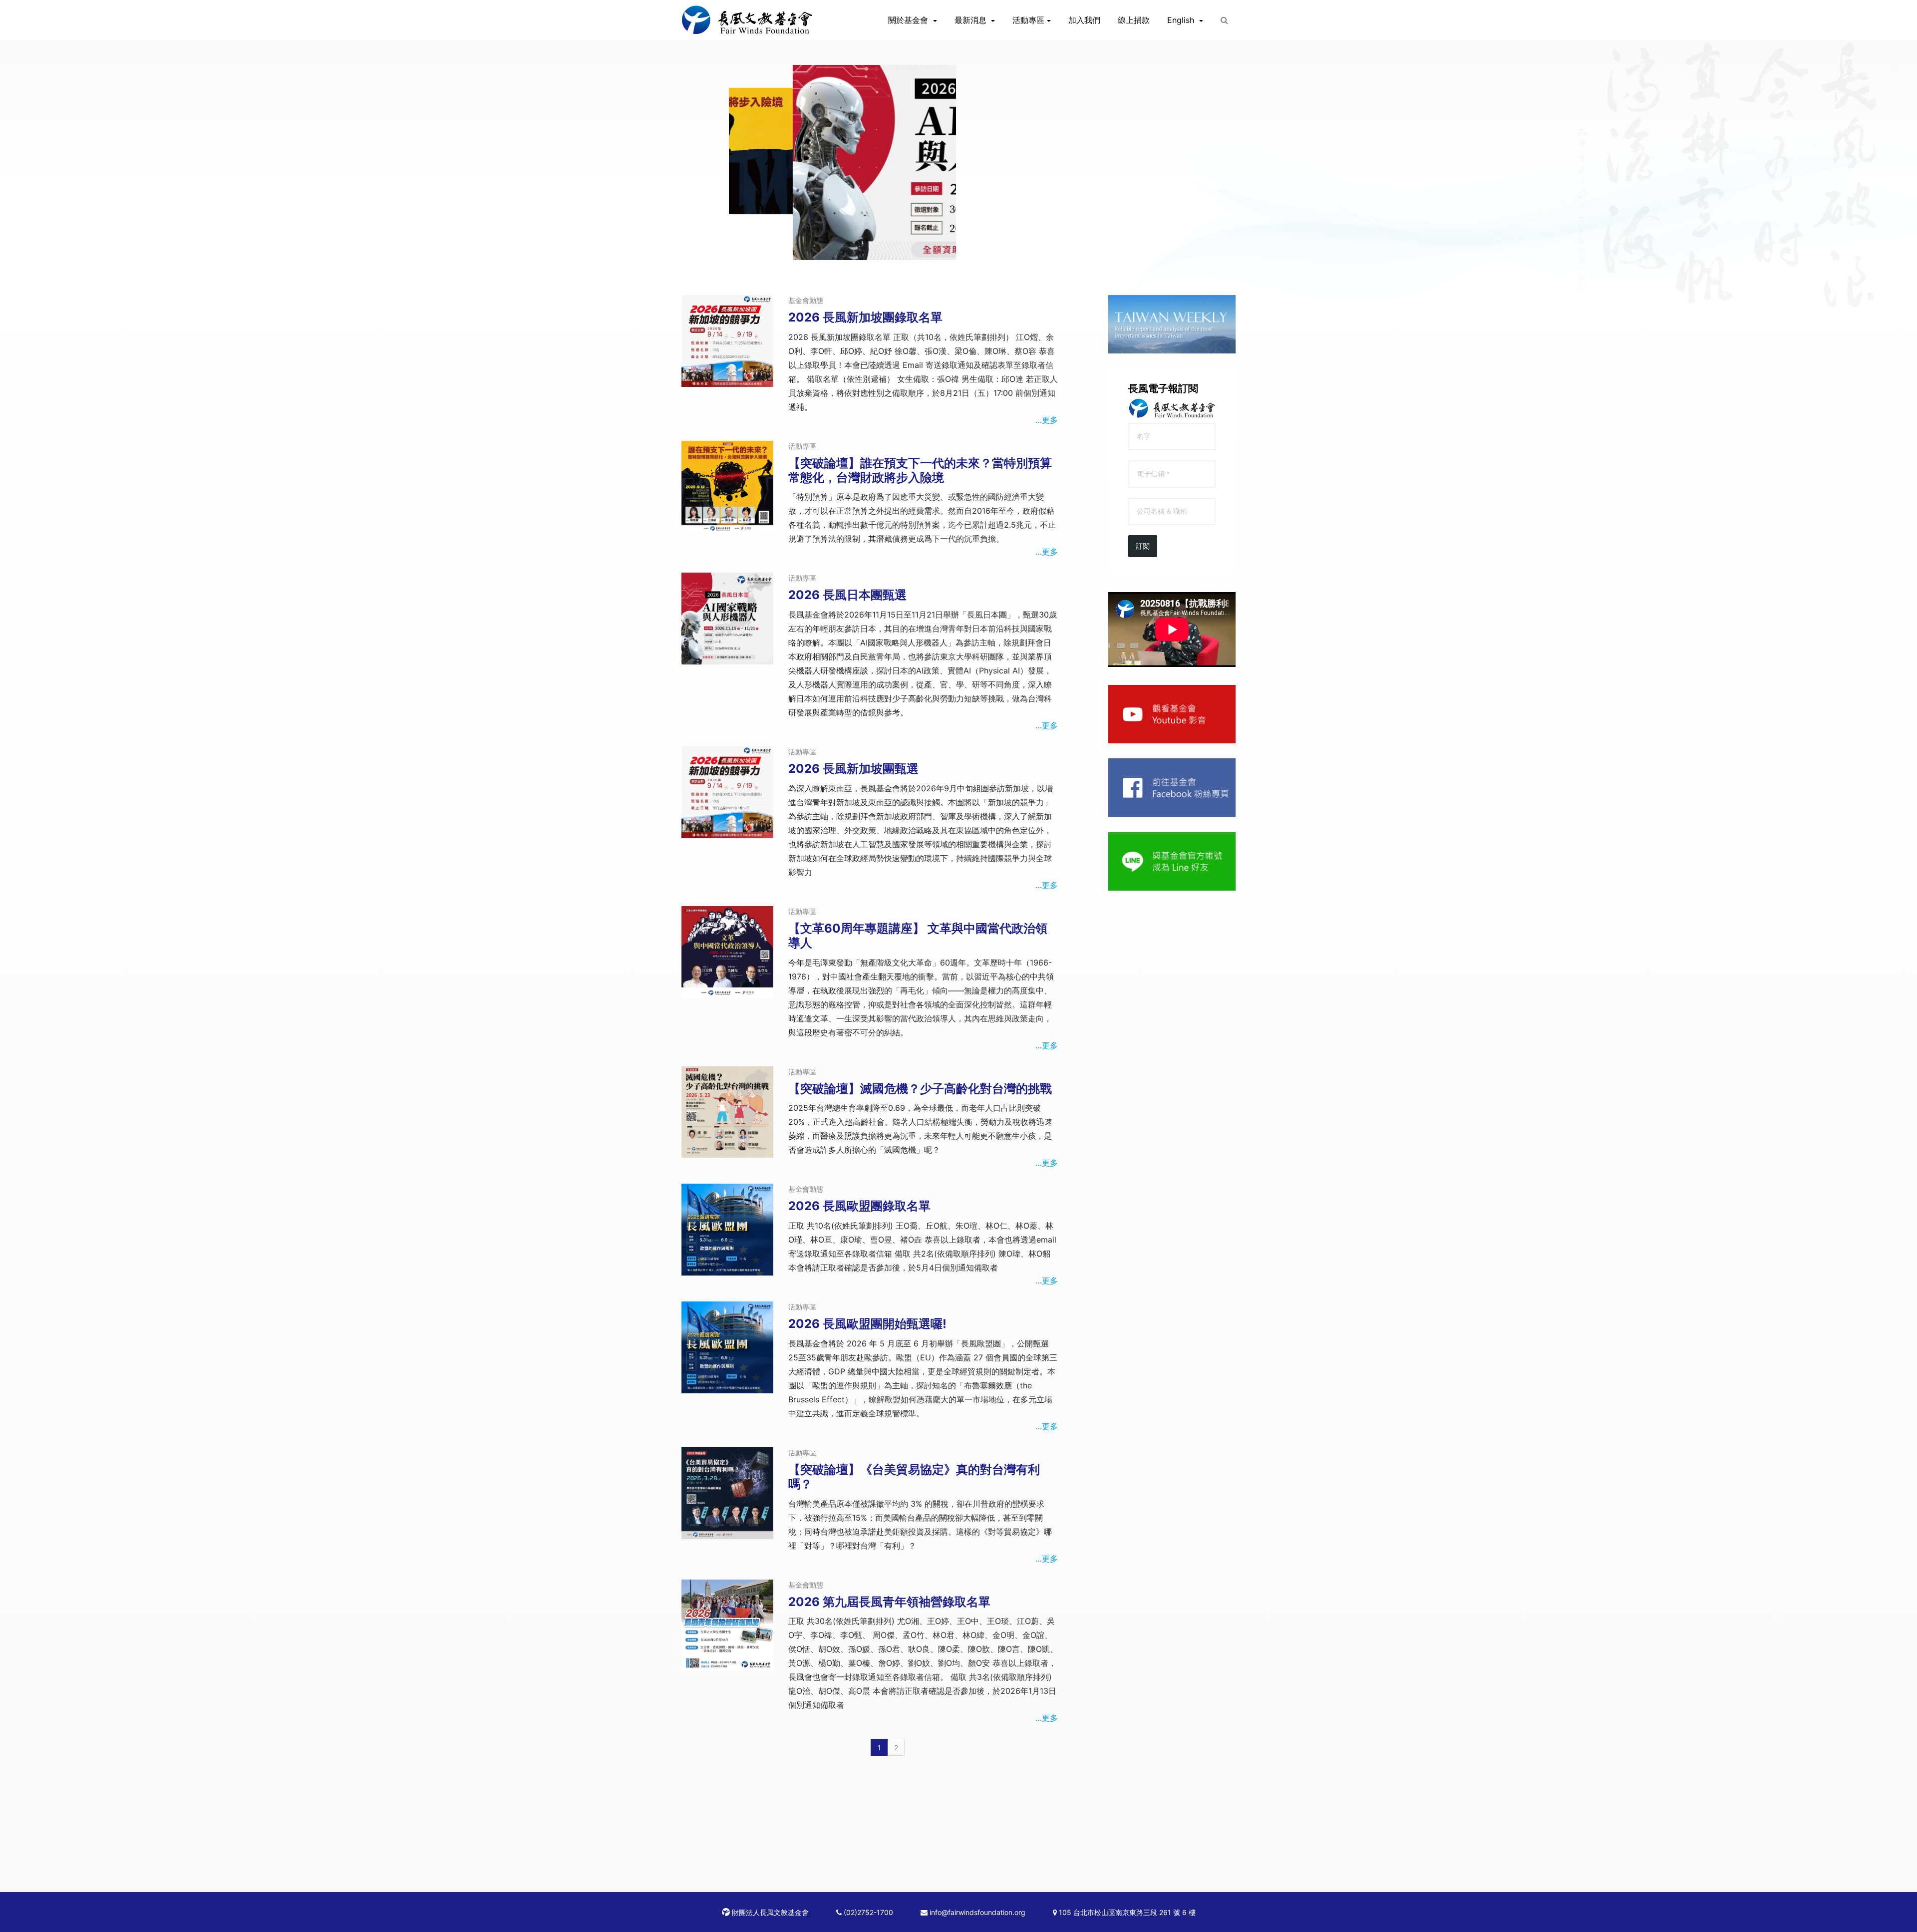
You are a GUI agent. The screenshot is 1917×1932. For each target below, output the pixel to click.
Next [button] (1177, 244)
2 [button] (958, 250)
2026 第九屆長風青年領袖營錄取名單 (889, 1602)
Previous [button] (740, 244)
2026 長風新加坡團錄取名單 (865, 317)
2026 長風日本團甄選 (847, 595)
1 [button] (944, 250)
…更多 (1047, 420)
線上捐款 (1134, 20)
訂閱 (1143, 546)
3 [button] (973, 250)
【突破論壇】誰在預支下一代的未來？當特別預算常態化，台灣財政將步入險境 (920, 470)
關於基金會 (909, 20)
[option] (958, 162)
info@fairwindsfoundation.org (976, 1912)
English (1182, 20)
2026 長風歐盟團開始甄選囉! (867, 1324)
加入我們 (1084, 20)
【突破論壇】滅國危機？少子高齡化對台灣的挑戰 (920, 1089)
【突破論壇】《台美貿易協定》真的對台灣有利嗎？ (914, 1477)
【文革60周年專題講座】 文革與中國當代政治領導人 (918, 936)
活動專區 (1028, 20)
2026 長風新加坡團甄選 (853, 769)
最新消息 (972, 20)
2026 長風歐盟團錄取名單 (859, 1206)
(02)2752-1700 (867, 1912)
